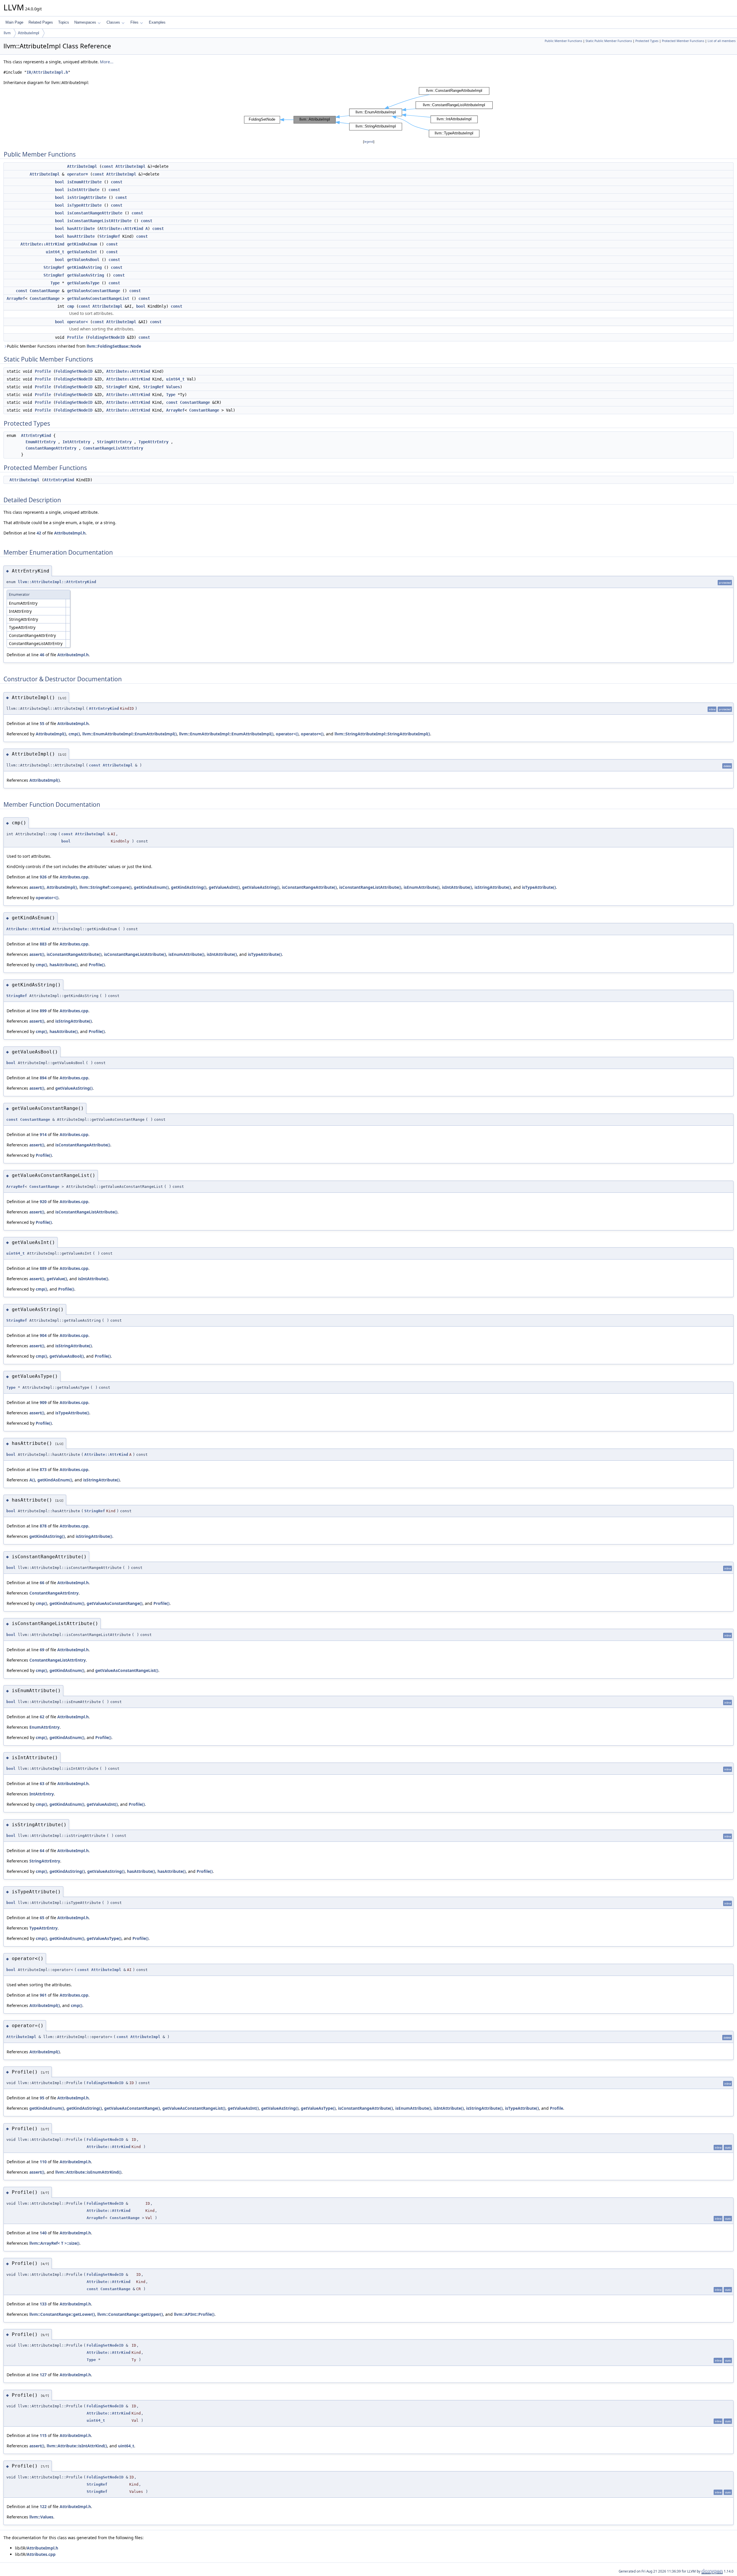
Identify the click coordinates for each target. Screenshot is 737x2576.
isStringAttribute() (493, 887)
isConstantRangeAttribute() (309, 887)
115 (43, 2435)
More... (107, 62)
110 (43, 2162)
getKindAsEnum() (151, 887)
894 (43, 1078)
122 (43, 2506)
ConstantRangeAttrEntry (51, 448)
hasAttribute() (64, 965)
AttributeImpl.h (70, 533)
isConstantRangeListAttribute (99, 221)
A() (32, 1480)
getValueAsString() (261, 887)
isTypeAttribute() (539, 887)
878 (43, 1526)
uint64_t (55, 252)
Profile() (97, 965)
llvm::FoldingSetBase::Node (114, 346)
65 (42, 1918)
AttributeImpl (29, 33)
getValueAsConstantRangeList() (127, 1670)
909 (43, 1402)
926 (43, 877)
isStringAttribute (87, 197)
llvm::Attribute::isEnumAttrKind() (88, 2172)
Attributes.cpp (74, 877)
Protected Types (647, 41)
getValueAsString (86, 275)
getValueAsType (83, 283)
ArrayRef (16, 298)
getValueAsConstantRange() (115, 1603)
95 (42, 2098)
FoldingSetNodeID (106, 337)
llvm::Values (41, 2517)
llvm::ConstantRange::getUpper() (130, 2314)
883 (43, 944)
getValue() (57, 1279)
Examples (157, 22)
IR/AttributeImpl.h (47, 72)
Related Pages (41, 22)
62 (42, 1717)
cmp (71, 306)
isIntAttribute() (457, 887)
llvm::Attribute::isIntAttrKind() (77, 2446)
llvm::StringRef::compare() (106, 887)
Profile (75, 337)
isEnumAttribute (84, 182)
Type (55, 283)
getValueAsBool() (67, 1356)
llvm (7, 33)
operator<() (287, 734)
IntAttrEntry (76, 442)
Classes (113, 22)
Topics (64, 22)
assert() (37, 887)
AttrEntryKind (36, 435)
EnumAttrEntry (41, 442)
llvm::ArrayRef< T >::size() (54, 2243)
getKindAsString (84, 267)
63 (42, 1783)
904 (43, 1335)
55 (42, 723)
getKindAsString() (189, 887)
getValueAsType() (104, 1938)
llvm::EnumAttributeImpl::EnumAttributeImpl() (130, 734)
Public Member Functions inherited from (74, 346)
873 (43, 1469)
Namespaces (85, 22)
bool (60, 182)
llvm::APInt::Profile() (194, 2314)
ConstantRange (45, 291)
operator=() (312, 734)
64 (42, 1851)
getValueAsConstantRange (94, 291)
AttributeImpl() (51, 734)
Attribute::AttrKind (121, 229)
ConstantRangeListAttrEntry (113, 448)
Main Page (14, 22)
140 (43, 2233)
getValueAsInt (82, 252)
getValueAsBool (83, 260)
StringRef (110, 236)
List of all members (722, 41)
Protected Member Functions (683, 41)
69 (42, 1650)
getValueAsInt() (224, 887)
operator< (77, 322)
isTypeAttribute (84, 205)
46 (42, 655)
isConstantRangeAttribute (95, 213)
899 (43, 1011)
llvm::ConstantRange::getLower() (62, 2314)
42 (39, 533)
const (107, 166)
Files (134, 22)
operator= (77, 174)
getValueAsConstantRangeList (98, 298)
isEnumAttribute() (422, 887)
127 (43, 2375)
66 (42, 1583)
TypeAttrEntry (153, 442)
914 (43, 1134)
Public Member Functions (563, 41)
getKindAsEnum (82, 244)
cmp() (74, 734)
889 (43, 1268)
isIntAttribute (83, 190)
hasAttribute (81, 229)
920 (43, 1202)
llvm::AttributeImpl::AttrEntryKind (57, 582)
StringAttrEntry (114, 442)
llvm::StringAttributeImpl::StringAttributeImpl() (382, 734)
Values (173, 387)
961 (43, 1995)
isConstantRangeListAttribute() (370, 887)
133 (43, 2304)
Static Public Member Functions (609, 41)
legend (369, 142)
